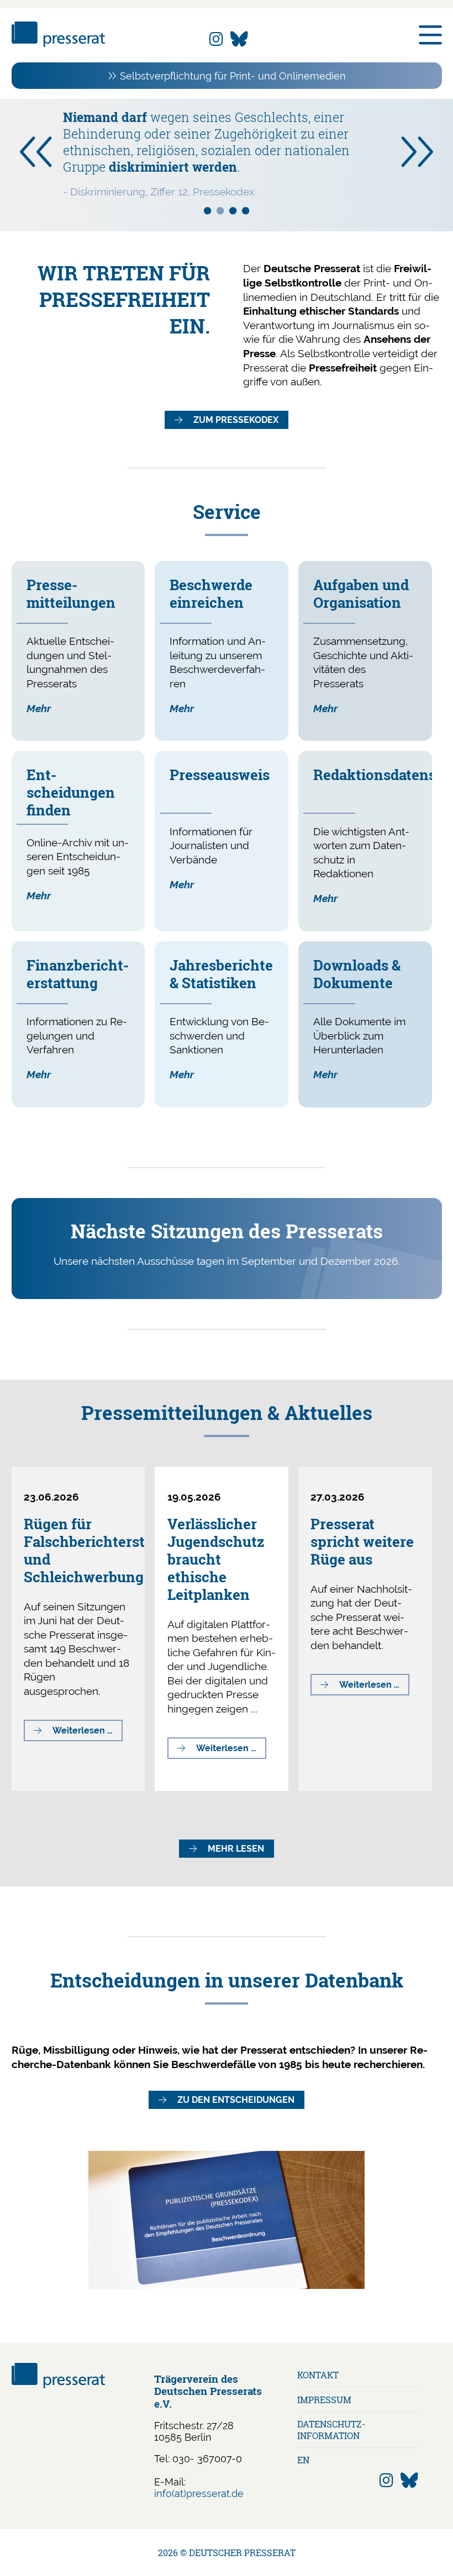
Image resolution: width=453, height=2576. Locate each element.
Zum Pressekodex (236, 420)
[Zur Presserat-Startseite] (59, 43)
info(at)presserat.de (199, 2493)
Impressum (324, 2400)
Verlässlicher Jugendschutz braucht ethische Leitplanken (216, 1559)
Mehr (39, 708)
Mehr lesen (236, 1849)
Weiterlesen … (88, 1733)
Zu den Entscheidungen (236, 2100)
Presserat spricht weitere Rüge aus (362, 1541)
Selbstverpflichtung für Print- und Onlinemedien (233, 76)
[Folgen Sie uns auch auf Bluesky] (239, 39)
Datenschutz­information (331, 2430)
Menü (430, 35)
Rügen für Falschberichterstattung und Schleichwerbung (107, 1550)
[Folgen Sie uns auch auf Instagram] (216, 39)
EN (303, 2460)
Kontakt (318, 2375)
